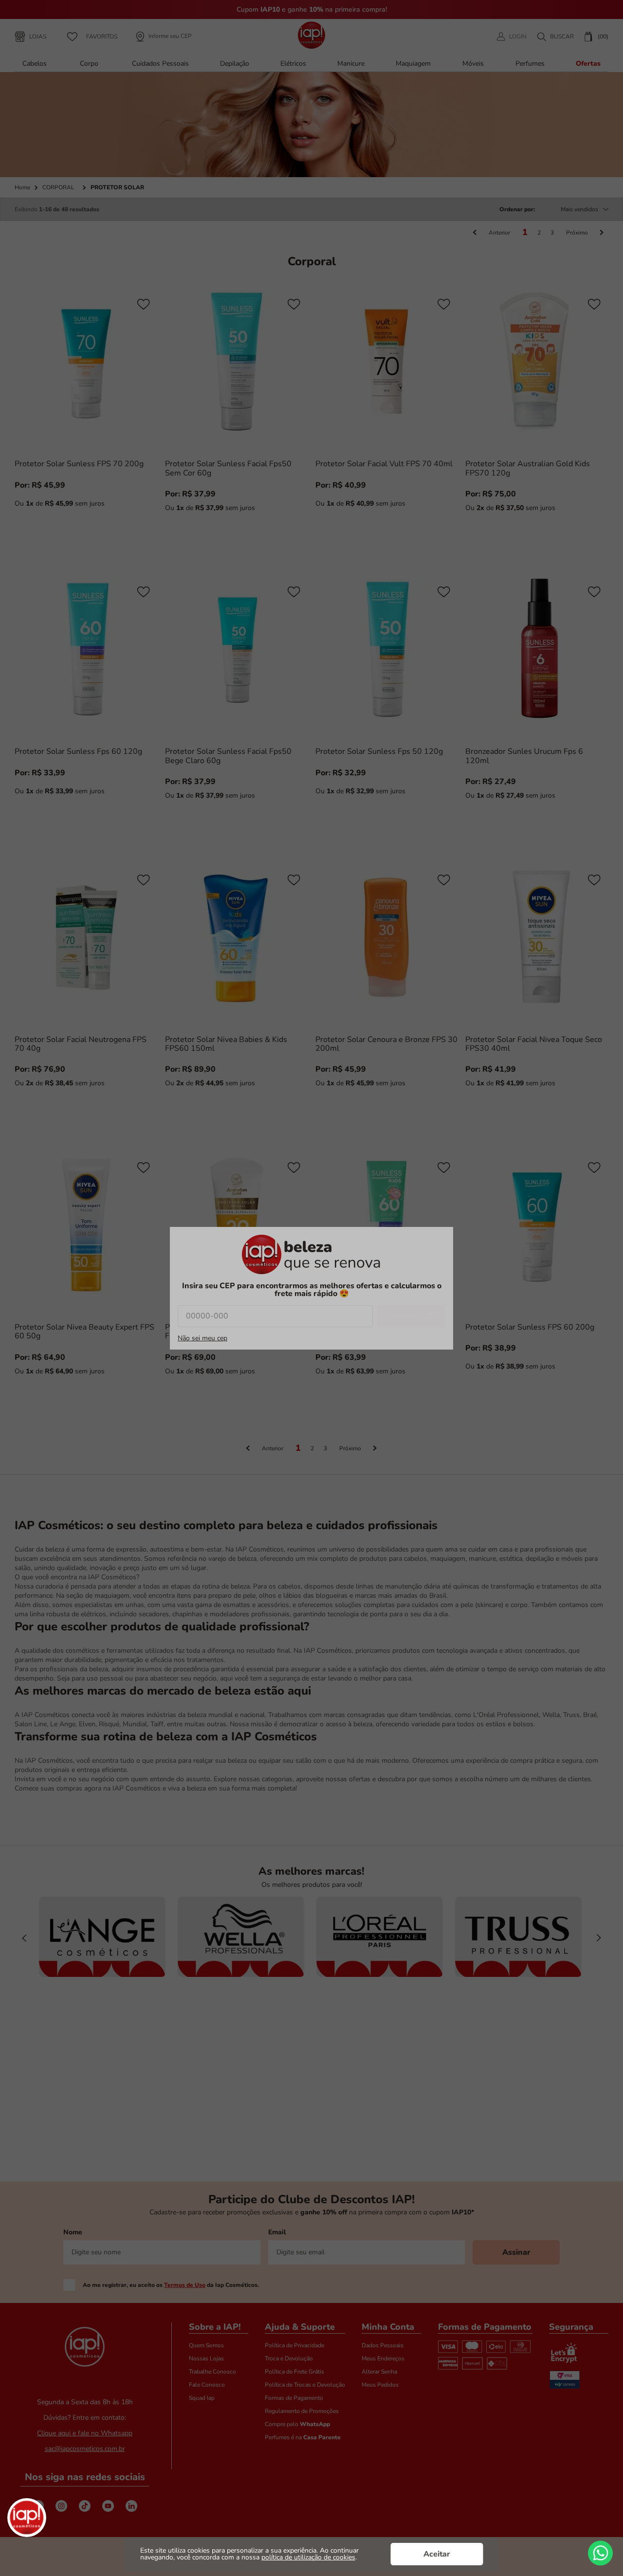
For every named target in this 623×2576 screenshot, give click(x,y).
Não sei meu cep (202, 1338)
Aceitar (437, 2554)
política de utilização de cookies (308, 2557)
